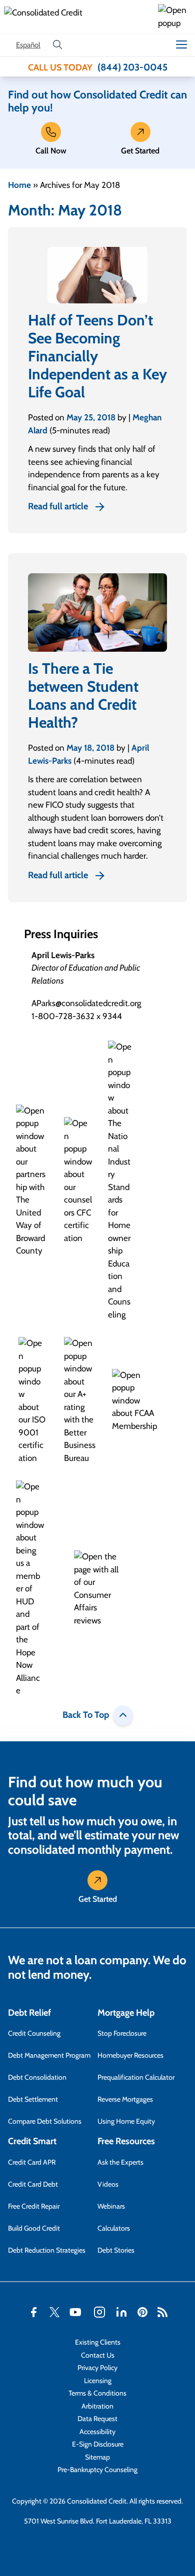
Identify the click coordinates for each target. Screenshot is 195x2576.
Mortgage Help (126, 2013)
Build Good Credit (34, 2228)
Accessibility (97, 2432)
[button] (174, 17)
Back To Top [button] (86, 1715)
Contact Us (98, 2355)
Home (19, 185)
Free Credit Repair (34, 2206)
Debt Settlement (33, 2099)
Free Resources (126, 2141)
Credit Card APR (32, 2162)
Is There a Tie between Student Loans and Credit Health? (83, 695)
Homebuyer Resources (130, 2055)
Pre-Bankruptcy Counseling (97, 2470)
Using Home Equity (126, 2121)
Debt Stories (116, 2250)
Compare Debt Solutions (45, 2121)
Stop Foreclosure (122, 2033)
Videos (108, 2184)
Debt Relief (29, 2013)
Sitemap (97, 2457)
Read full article (58, 506)
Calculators (114, 2228)
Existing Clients (98, 2342)
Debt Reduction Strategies (47, 2250)
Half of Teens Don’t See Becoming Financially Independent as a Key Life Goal (97, 356)
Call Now (51, 151)
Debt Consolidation (37, 2077)
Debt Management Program (49, 2055)
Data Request (97, 2419)
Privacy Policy (97, 2368)
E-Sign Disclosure (98, 2444)
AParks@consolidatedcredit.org (86, 1003)
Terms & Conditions (97, 2393)
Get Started (140, 151)
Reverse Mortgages (125, 2099)
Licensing (98, 2381)
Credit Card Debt (33, 2184)
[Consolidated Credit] (79, 17)
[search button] (57, 45)
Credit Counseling (34, 2033)
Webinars (111, 2206)
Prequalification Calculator (136, 2077)
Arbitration (97, 2406)
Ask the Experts (120, 2162)
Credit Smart (32, 2141)
